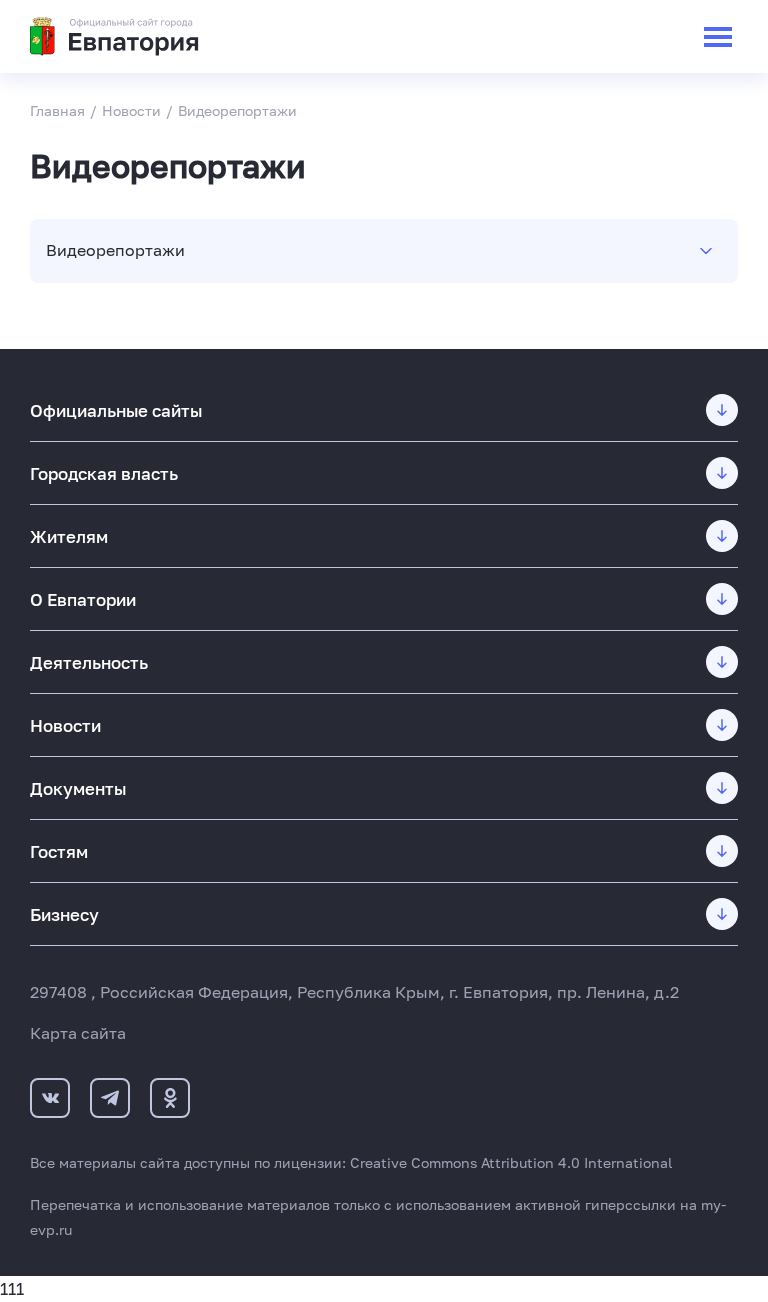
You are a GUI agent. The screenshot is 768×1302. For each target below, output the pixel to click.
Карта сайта (78, 1033)
